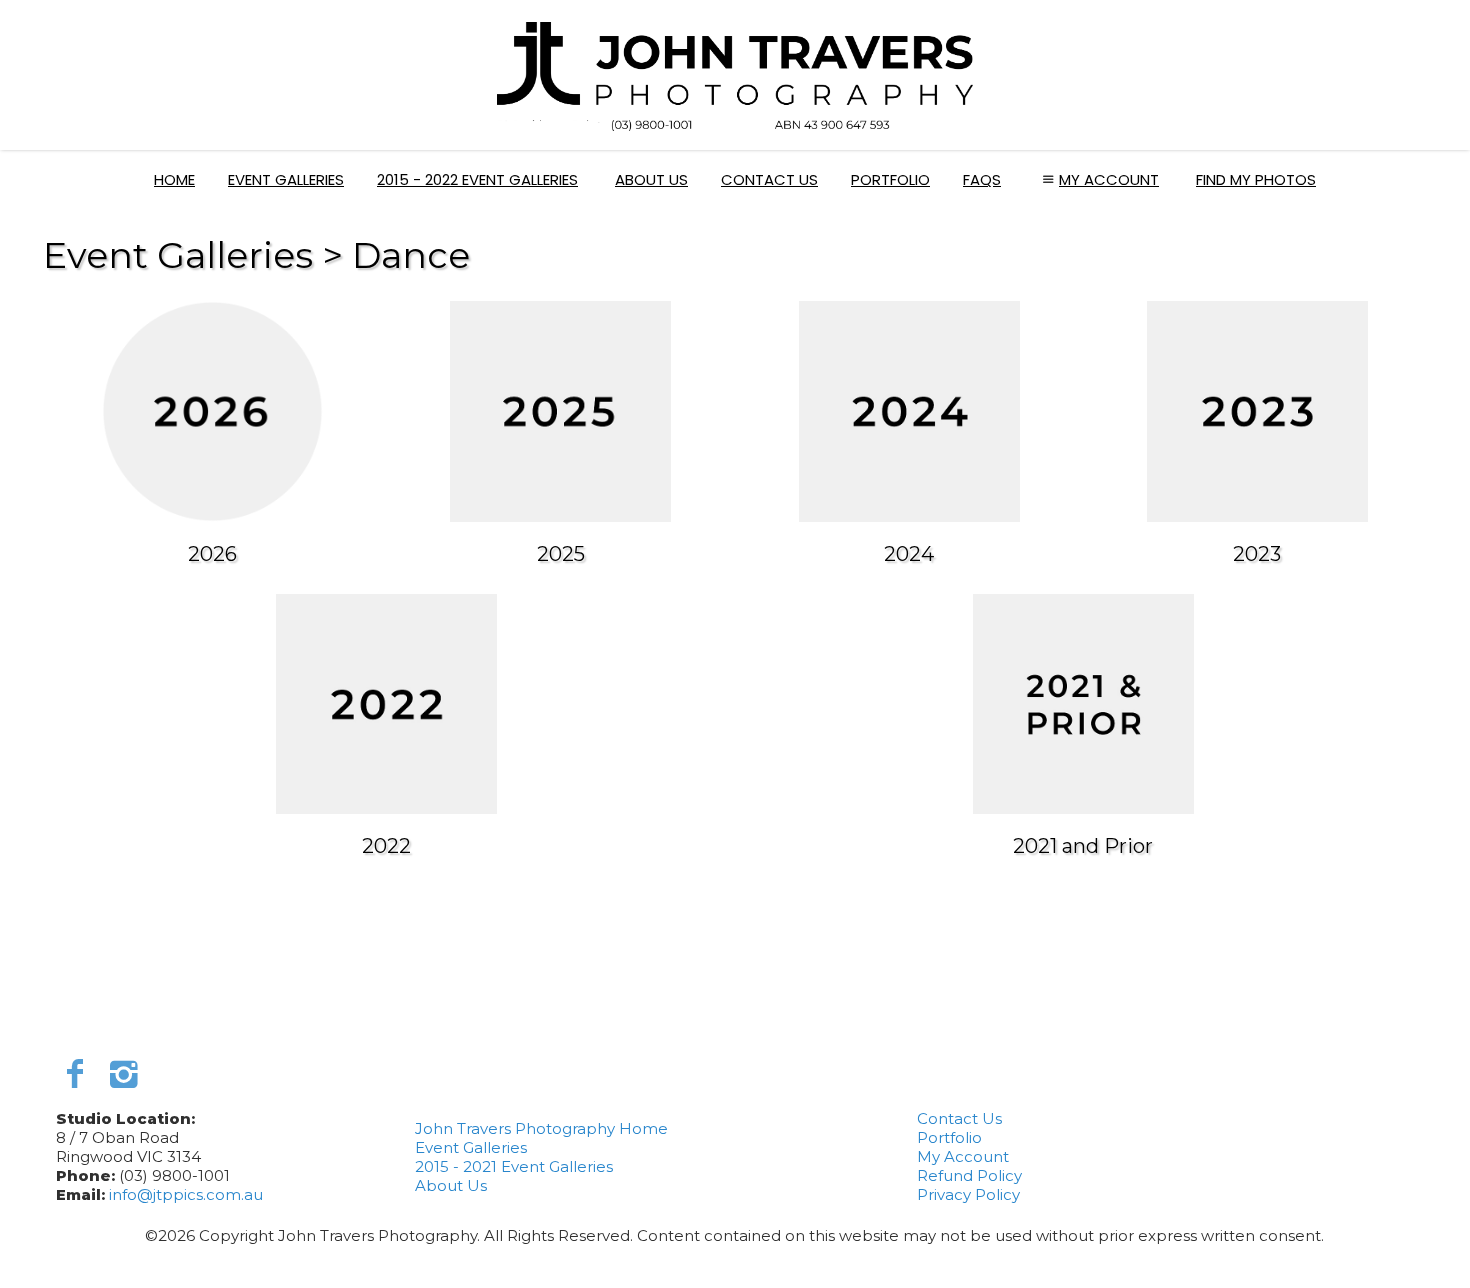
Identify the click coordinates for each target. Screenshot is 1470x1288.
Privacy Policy (968, 1194)
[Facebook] (75, 1073)
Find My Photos (1256, 179)
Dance (411, 255)
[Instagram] (123, 1073)
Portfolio (890, 179)
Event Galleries (286, 179)
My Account (1109, 179)
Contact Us (769, 179)
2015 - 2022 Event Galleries (477, 179)
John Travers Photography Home (541, 1128)
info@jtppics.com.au (186, 1194)
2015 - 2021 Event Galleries (514, 1166)
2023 (1257, 554)
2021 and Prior (1083, 846)
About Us (651, 179)
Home (174, 179)
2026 (212, 554)
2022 (386, 846)
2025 (561, 554)
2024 (909, 554)
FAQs (982, 179)
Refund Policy (969, 1175)
